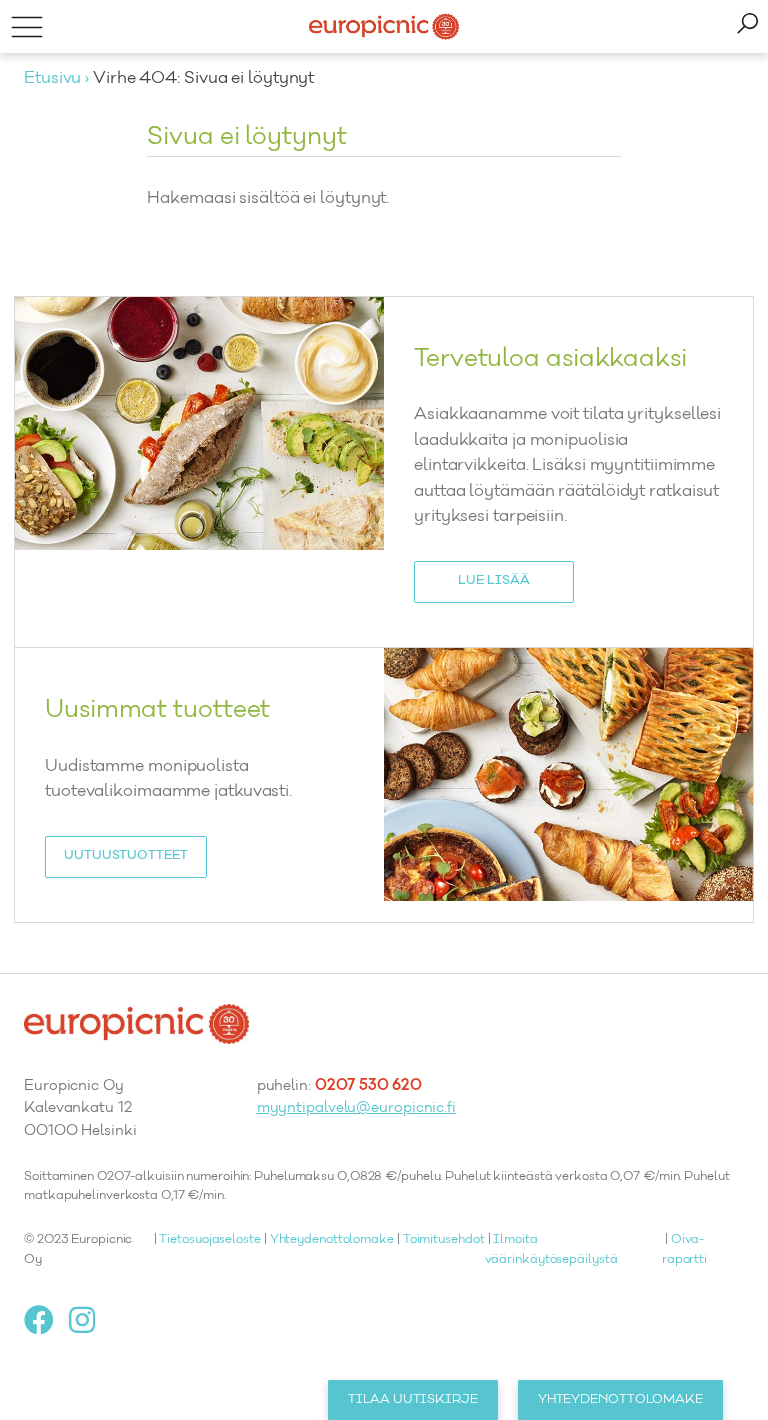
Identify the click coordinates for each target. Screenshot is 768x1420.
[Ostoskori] (747, 26)
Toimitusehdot (444, 1240)
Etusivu (52, 79)
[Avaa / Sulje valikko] (26, 26)
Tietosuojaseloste (209, 1240)
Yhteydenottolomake (332, 1240)
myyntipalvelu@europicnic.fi (356, 1109)
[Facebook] (46, 1320)
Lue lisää (493, 581)
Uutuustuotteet (126, 856)
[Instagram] (89, 1320)
